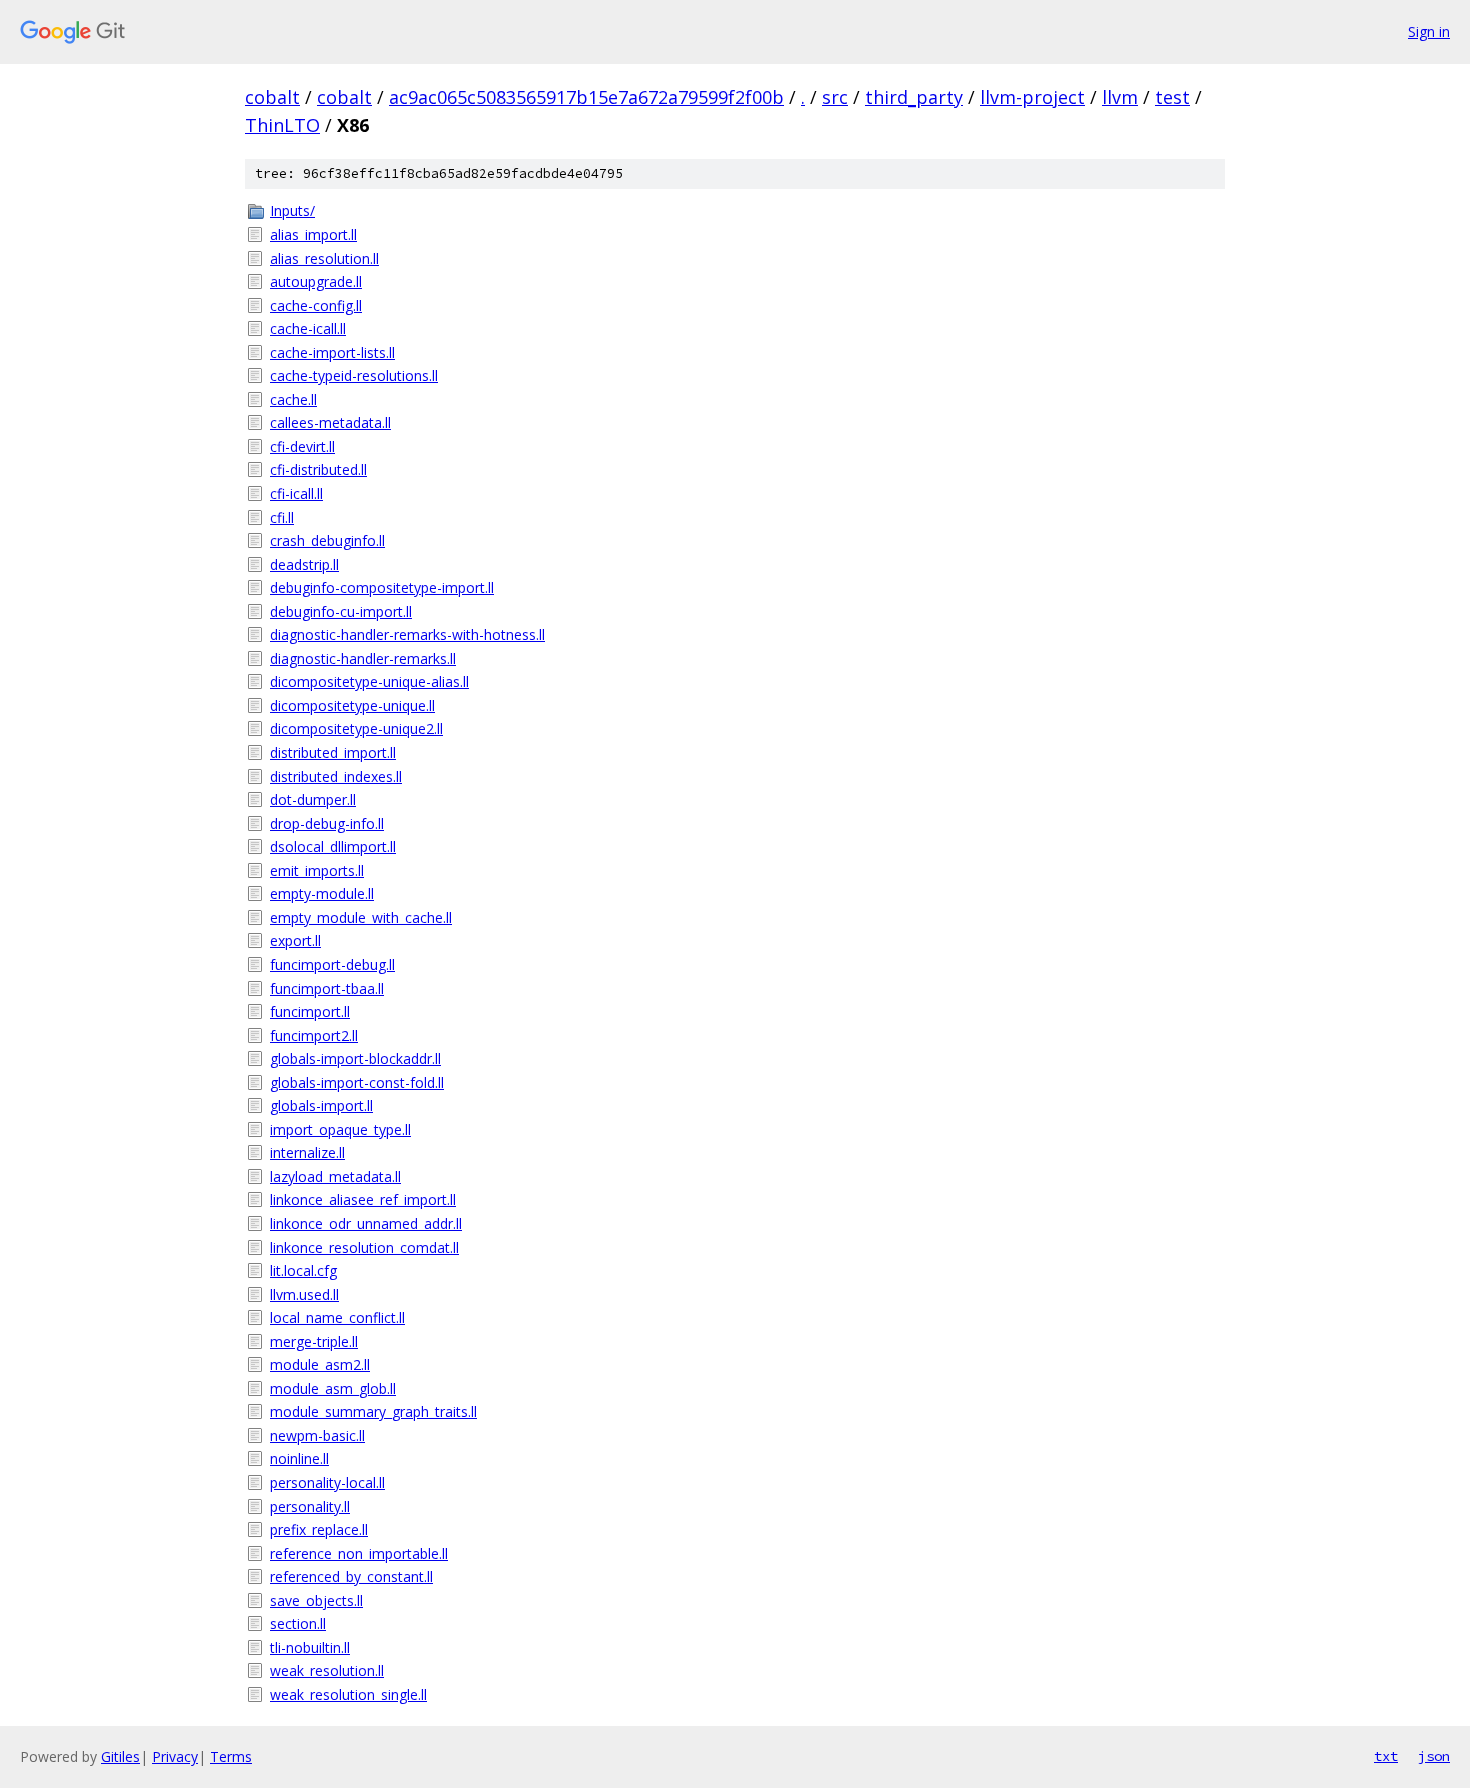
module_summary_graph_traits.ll (373, 1411)
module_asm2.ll (320, 1364)
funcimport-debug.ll (332, 964)
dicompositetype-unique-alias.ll (369, 681)
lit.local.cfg (303, 1270)
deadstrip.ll (304, 564)
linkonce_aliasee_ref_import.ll (363, 1199)
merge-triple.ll (314, 1341)
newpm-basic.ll (317, 1435)
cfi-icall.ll (296, 493)
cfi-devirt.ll (302, 446)
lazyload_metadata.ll (335, 1176)
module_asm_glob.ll (333, 1388)
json (1434, 1756)
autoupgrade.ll (316, 281)
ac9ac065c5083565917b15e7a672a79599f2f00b (586, 97)
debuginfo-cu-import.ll (341, 611)
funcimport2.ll (314, 1035)
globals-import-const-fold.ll (357, 1082)
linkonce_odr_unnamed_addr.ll (366, 1223)
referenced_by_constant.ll (351, 1576)
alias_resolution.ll (324, 258)
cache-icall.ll (308, 328)
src (835, 97)
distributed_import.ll (333, 752)
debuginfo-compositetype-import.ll (382, 587)
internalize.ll (307, 1152)
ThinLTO (282, 125)
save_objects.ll (316, 1600)
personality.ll (310, 1506)
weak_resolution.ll (327, 1670)
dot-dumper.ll (313, 799)
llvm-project (1032, 97)
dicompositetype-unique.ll (352, 705)
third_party (914, 97)
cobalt (272, 97)
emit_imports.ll (317, 870)
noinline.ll (299, 1458)
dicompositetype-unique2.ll (356, 728)
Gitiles (120, 1756)
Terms (231, 1756)
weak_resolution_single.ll (348, 1694)
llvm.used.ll (304, 1294)
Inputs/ (292, 210)
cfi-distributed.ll (318, 469)
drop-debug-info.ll (327, 823)
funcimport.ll (310, 1011)
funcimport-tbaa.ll (327, 988)
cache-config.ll (316, 305)
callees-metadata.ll (330, 422)
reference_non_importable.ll (359, 1553)
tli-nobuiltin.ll (310, 1647)
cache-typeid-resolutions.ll (354, 375)
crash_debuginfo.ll (327, 540)
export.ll (295, 940)
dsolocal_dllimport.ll (333, 846)
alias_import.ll (313, 234)
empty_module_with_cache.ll (361, 917)
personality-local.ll (327, 1482)
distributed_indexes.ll (336, 776)
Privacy (175, 1756)
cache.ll (293, 399)
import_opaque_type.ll (340, 1129)
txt (1386, 1756)
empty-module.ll (322, 893)
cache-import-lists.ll (332, 352)
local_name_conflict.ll (337, 1317)
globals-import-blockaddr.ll (355, 1058)
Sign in (1429, 31)
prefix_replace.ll (319, 1529)
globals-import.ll (321, 1105)
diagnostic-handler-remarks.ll (363, 658)
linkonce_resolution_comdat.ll (364, 1247)
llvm (1120, 97)
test (1172, 97)
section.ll (298, 1623)
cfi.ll (282, 517)
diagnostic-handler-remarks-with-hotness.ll (407, 634)
